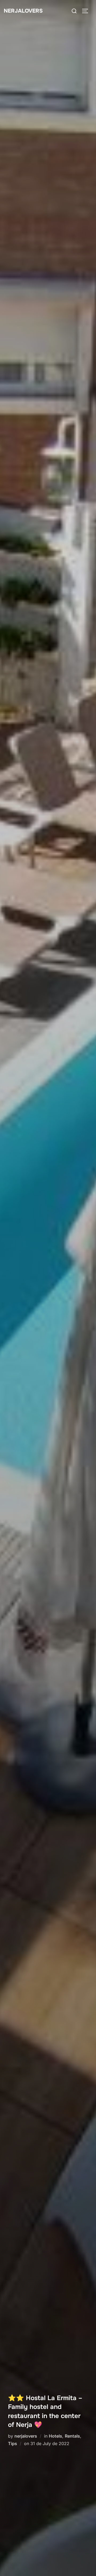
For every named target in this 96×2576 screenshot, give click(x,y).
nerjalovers (26, 2436)
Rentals (72, 2436)
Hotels (55, 2436)
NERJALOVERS (23, 11)
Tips (13, 2443)
